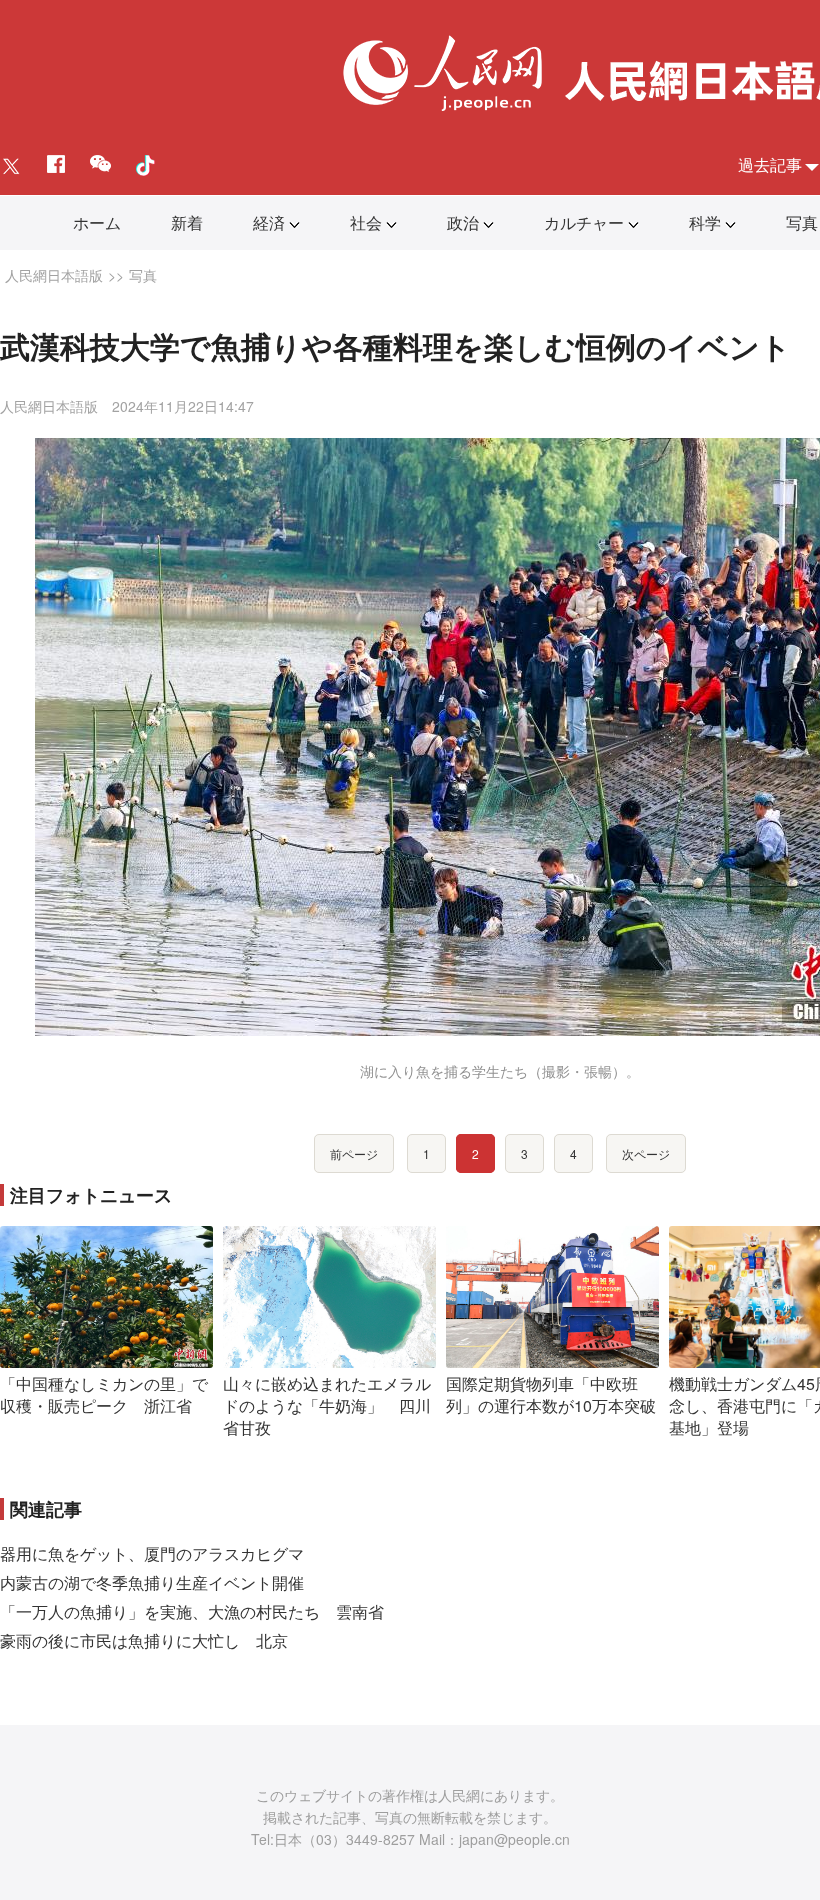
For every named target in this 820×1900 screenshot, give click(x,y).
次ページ (646, 1153)
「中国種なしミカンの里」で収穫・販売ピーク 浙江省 (104, 1394)
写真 (802, 222)
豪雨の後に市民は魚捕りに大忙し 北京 (144, 1640)
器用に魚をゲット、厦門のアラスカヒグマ (152, 1553)
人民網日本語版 (54, 275)
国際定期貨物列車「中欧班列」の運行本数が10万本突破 (551, 1394)
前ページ (354, 1153)
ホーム (97, 222)
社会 (366, 222)
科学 (705, 222)
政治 (463, 222)
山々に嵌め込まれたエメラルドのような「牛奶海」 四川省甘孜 (327, 1405)
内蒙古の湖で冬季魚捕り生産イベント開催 (152, 1582)
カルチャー (584, 222)
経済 (269, 222)
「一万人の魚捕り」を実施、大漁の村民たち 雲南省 (192, 1611)
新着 (187, 222)
